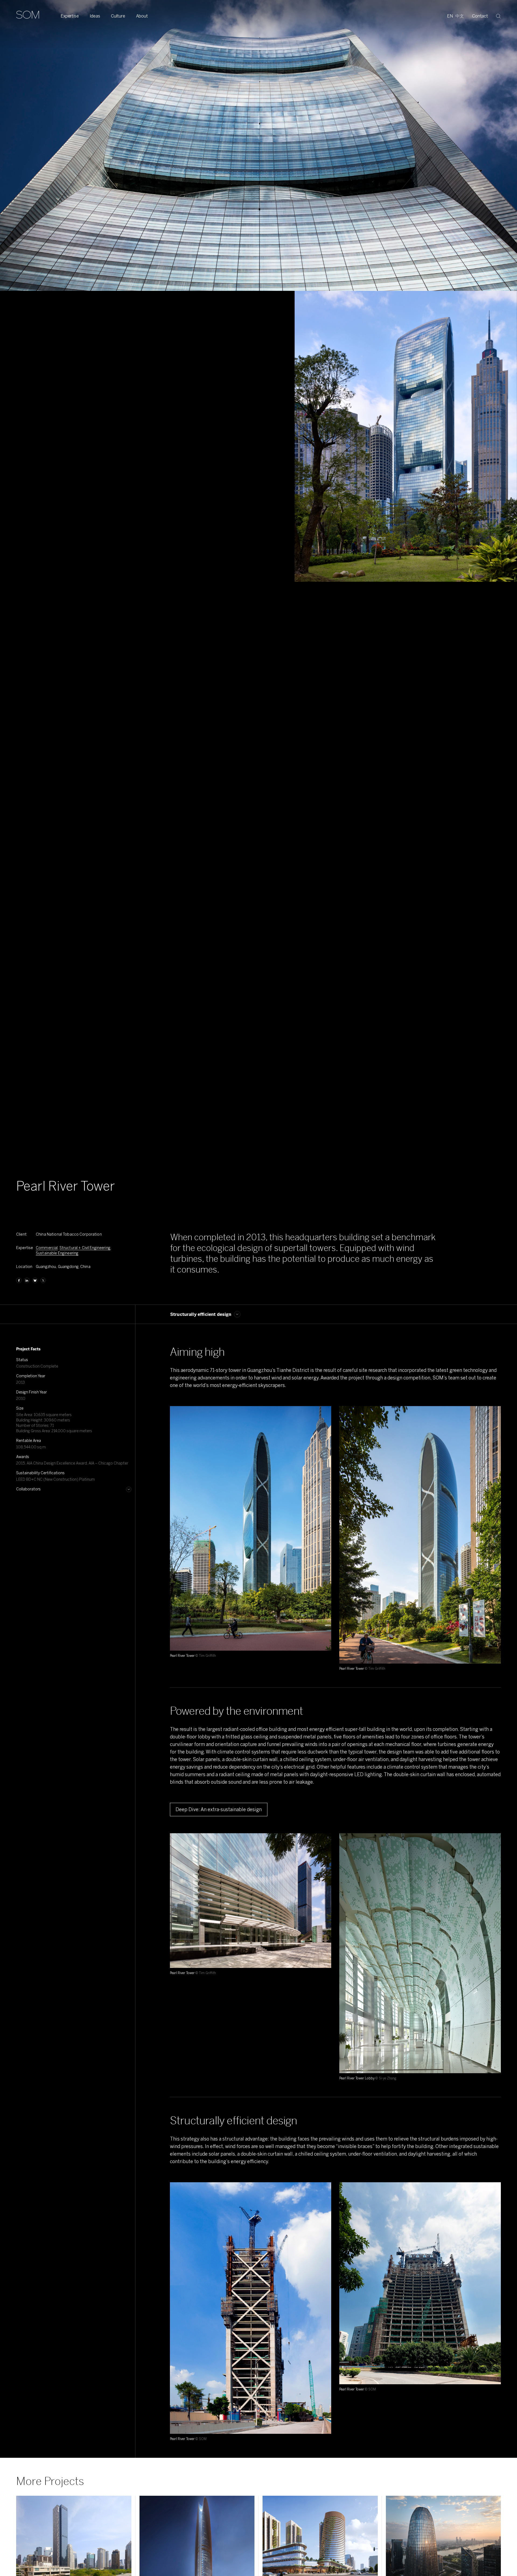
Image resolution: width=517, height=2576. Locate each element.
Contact (480, 16)
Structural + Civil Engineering (85, 1248)
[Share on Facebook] (19, 1280)
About (142, 16)
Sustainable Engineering (57, 1253)
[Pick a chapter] (237, 1314)
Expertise (70, 16)
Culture (118, 16)
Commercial (47, 1248)
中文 (460, 16)
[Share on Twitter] (43, 1280)
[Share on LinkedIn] (27, 1280)
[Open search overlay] (498, 16)
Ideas (95, 16)
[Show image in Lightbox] (320, 1417)
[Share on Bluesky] (35, 1280)
